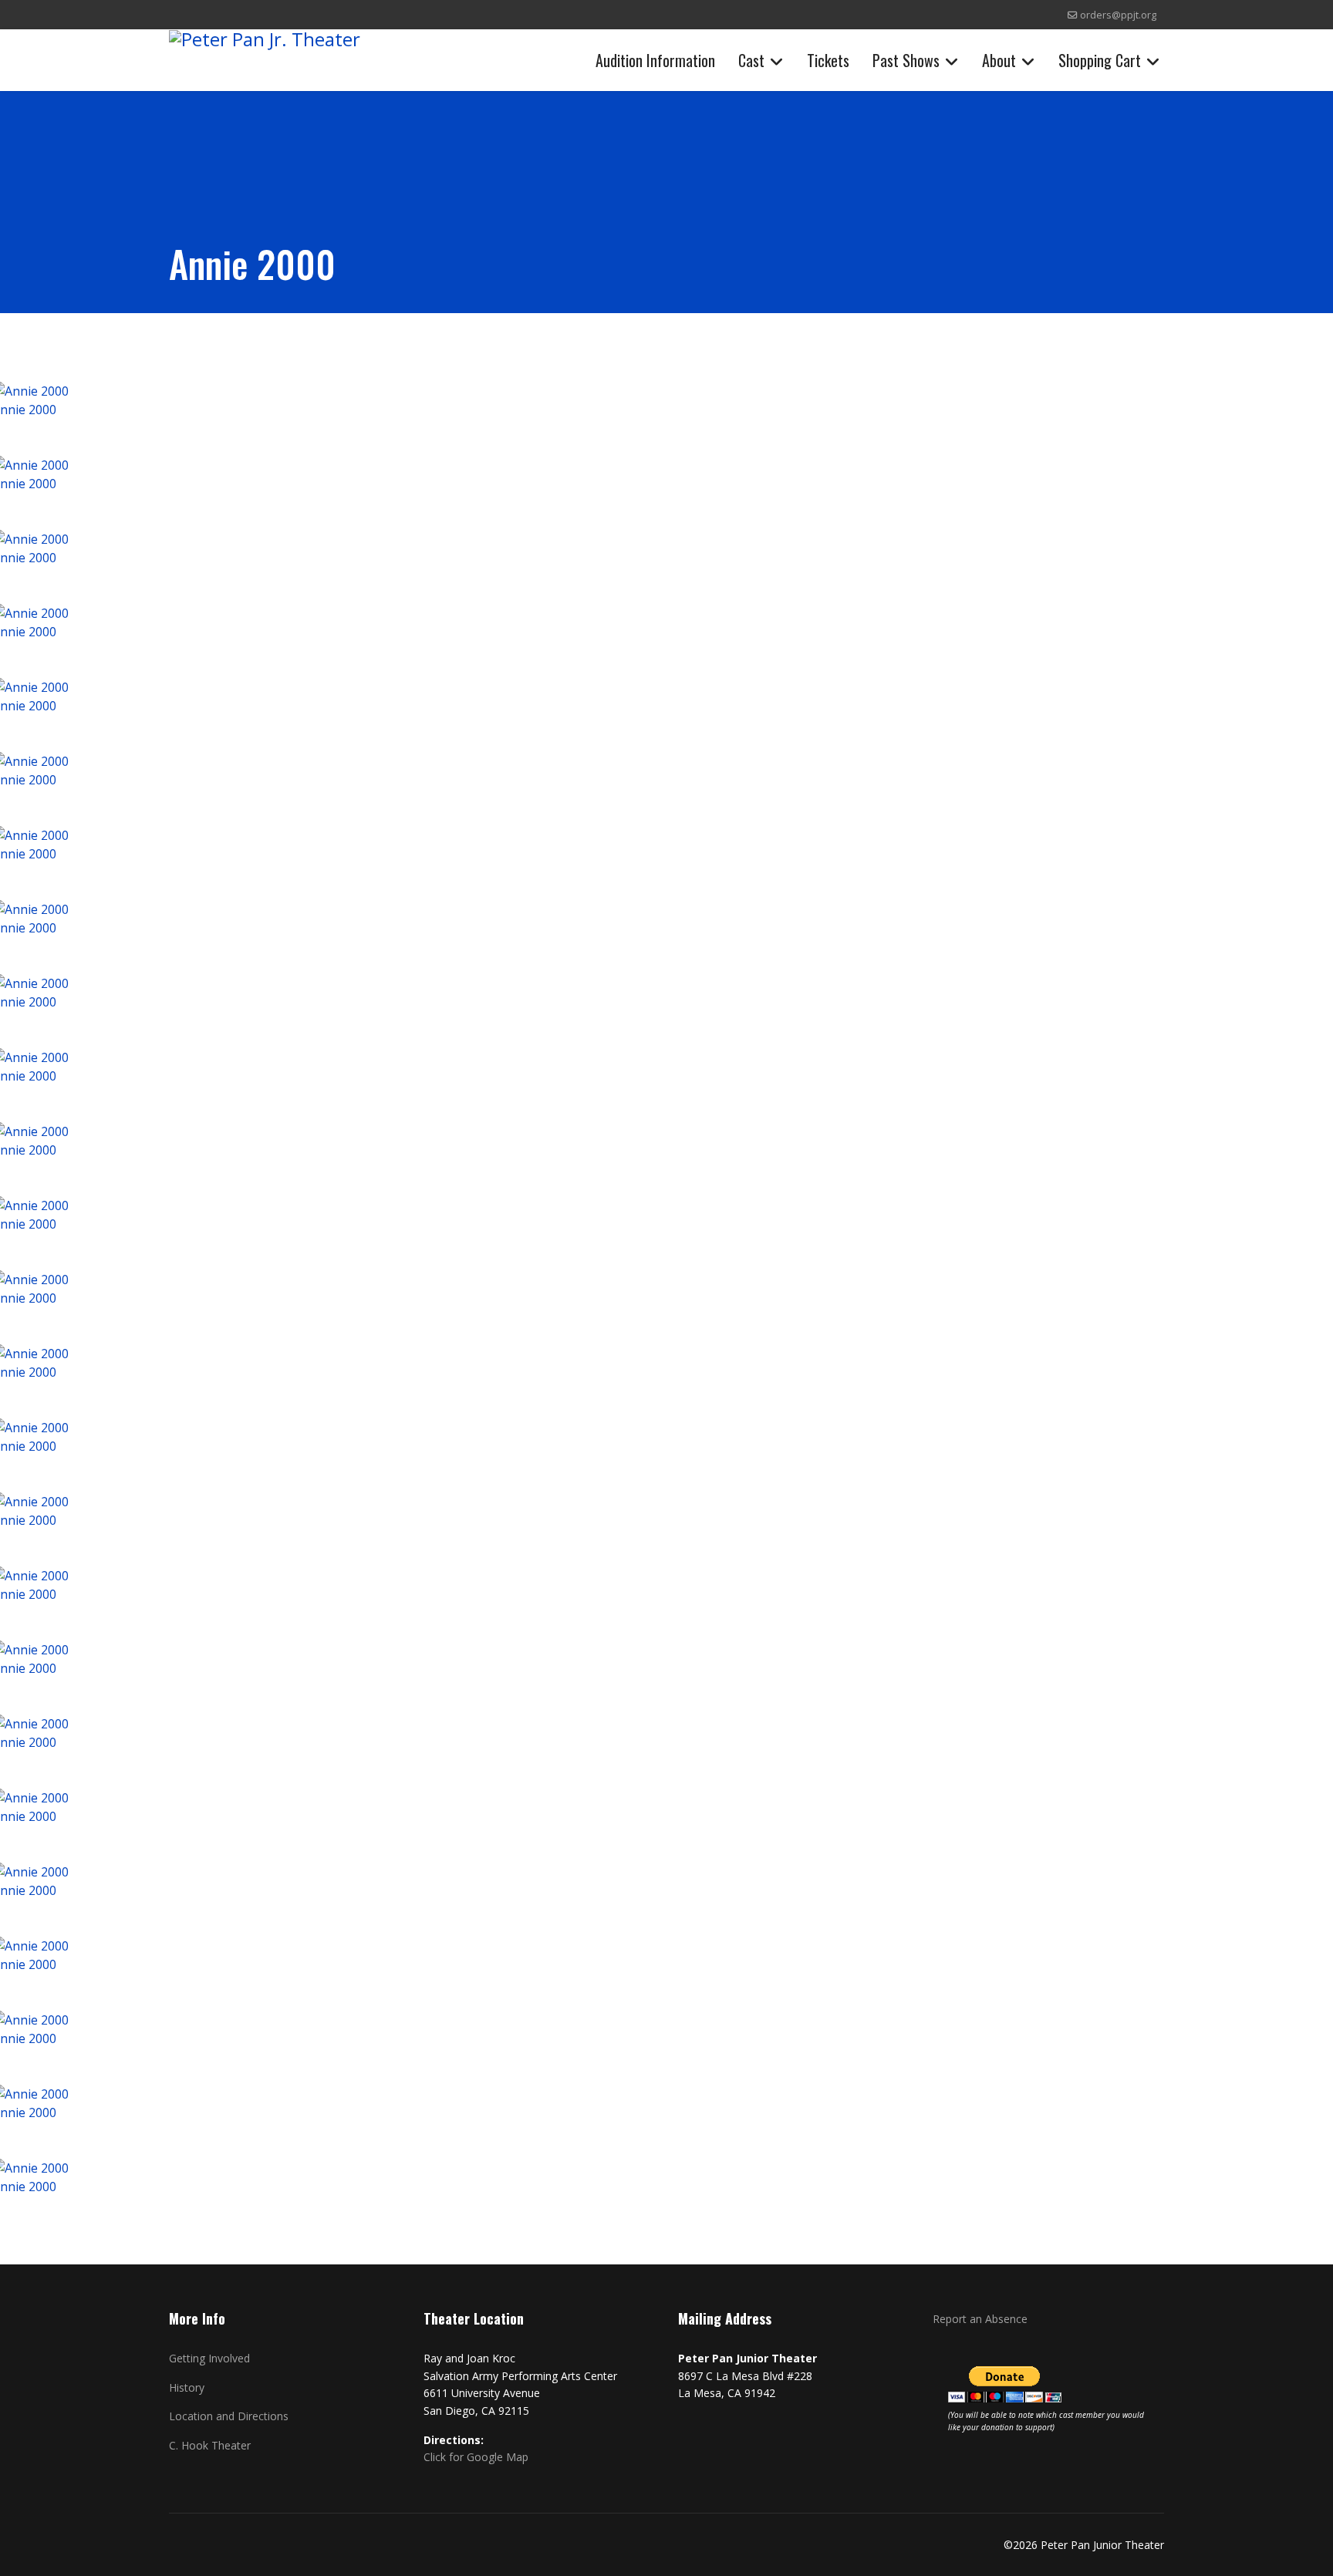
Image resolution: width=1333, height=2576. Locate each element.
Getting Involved (209, 2358)
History (187, 2387)
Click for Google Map (476, 2457)
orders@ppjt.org (1118, 15)
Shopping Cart (1100, 60)
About (999, 60)
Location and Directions (229, 2416)
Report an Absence (980, 2319)
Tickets (828, 60)
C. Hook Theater (210, 2445)
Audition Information (655, 60)
